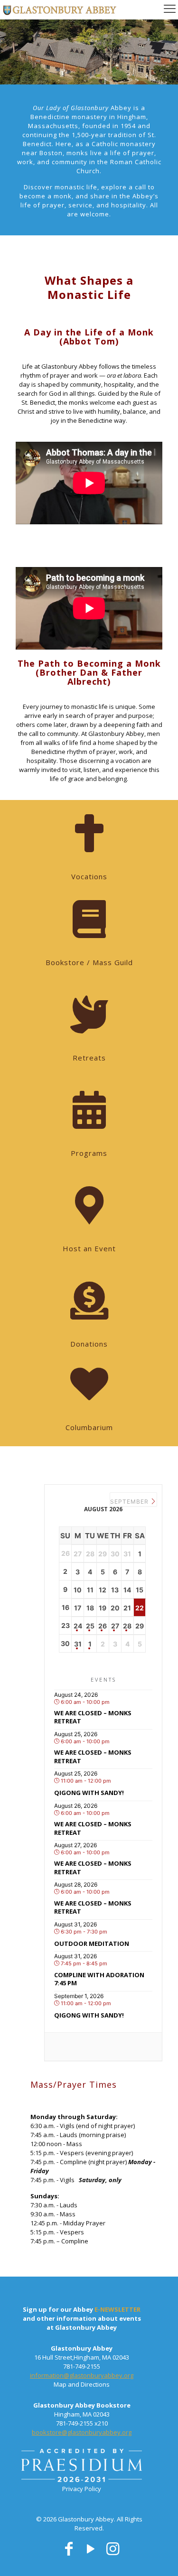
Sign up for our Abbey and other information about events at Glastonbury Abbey (82, 2318)
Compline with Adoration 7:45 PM (99, 1979)
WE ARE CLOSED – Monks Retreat (93, 1717)
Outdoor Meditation (92, 1944)
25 (90, 1626)
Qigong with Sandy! (89, 1793)
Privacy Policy (82, 2489)
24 (78, 1626)
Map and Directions (82, 2384)
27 (115, 1626)
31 (78, 1644)
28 (127, 1626)
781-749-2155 (82, 2366)
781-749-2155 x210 (82, 2423)
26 (103, 1626)
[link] (82, 2467)
